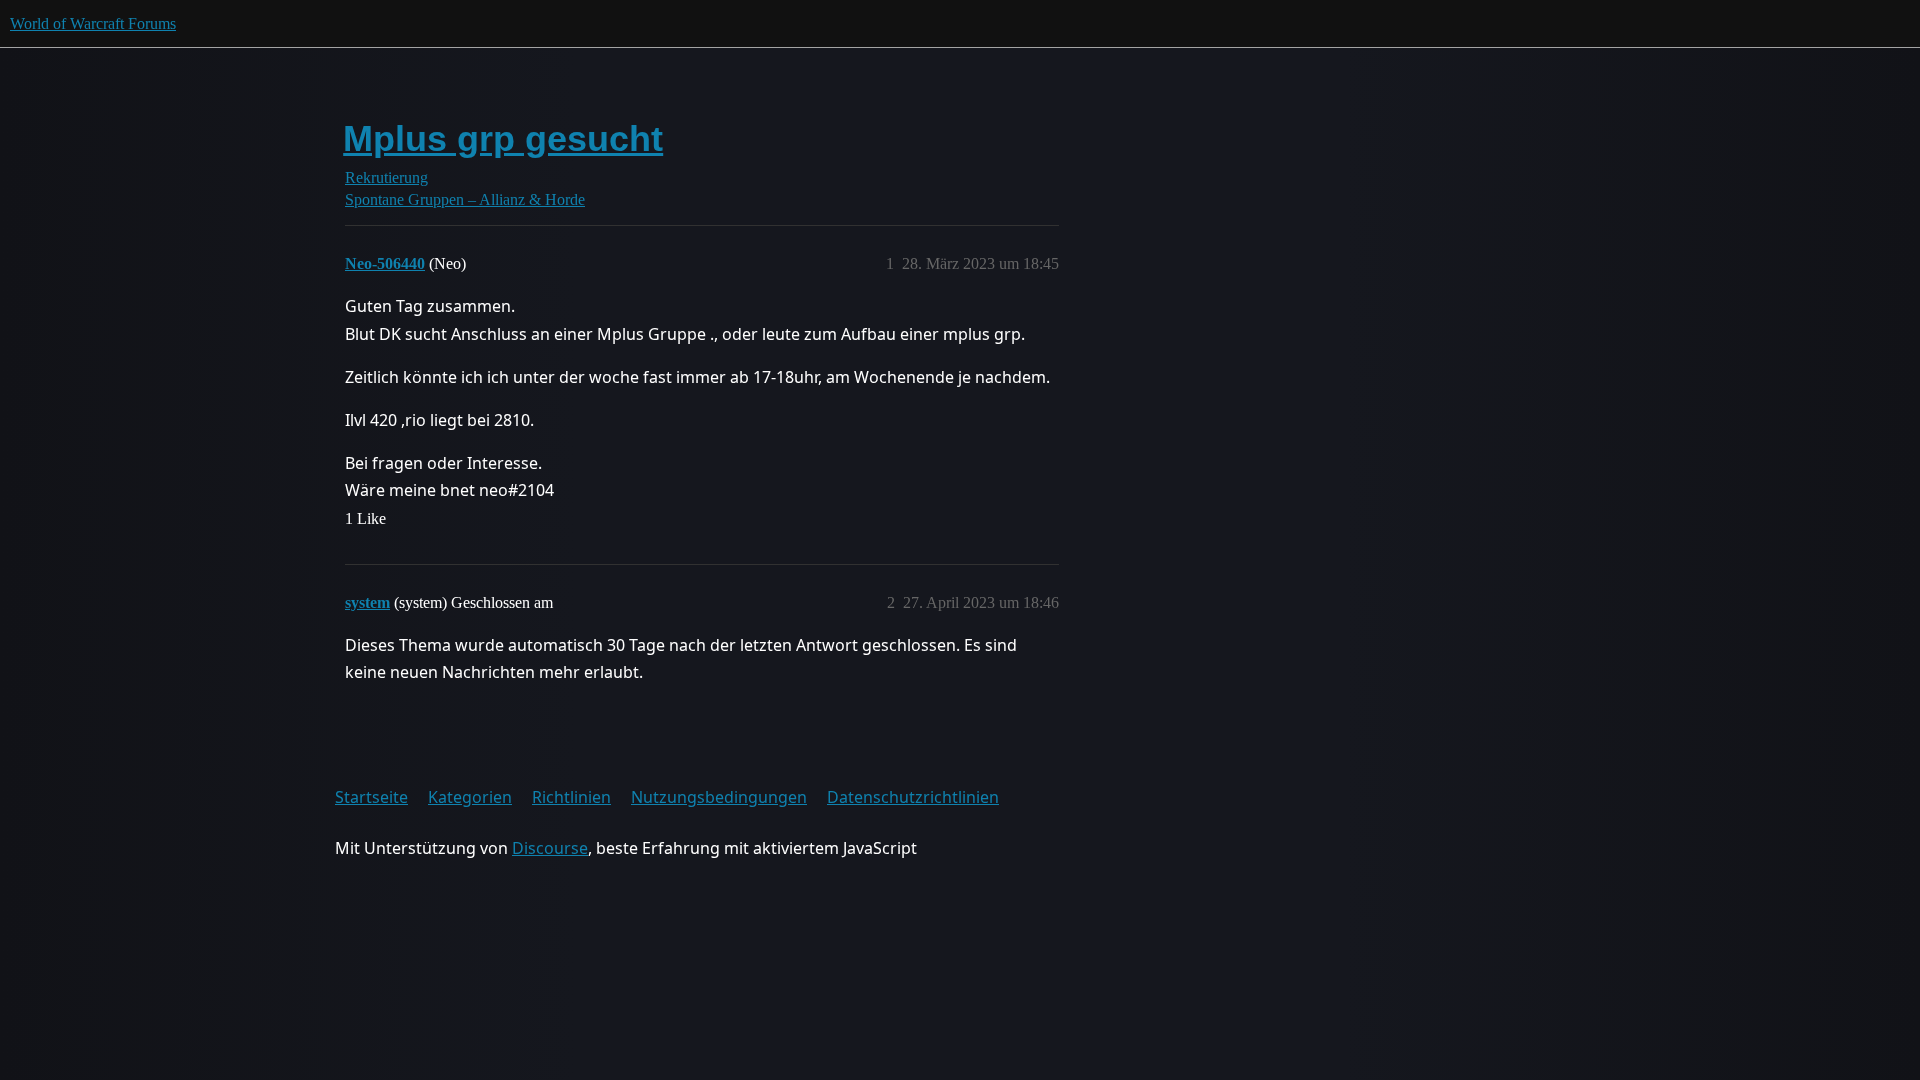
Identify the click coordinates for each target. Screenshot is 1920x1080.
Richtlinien (571, 797)
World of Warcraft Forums (93, 23)
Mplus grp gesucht (503, 138)
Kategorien (470, 797)
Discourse (550, 848)
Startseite (371, 797)
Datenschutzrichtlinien (913, 797)
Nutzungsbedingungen (719, 797)
